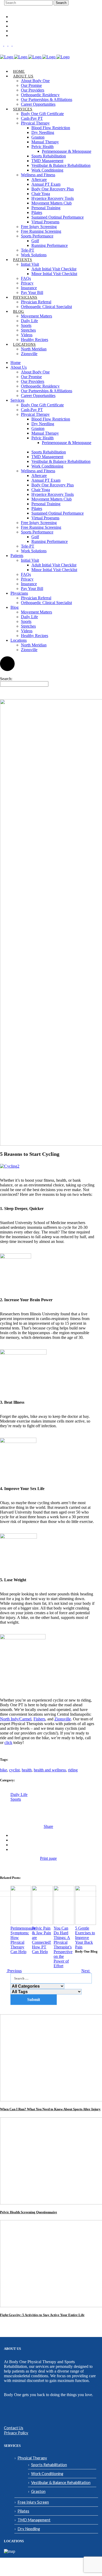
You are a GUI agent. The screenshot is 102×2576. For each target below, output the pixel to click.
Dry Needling (29, 2529)
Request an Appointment (28, 26)
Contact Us (14, 2428)
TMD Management (34, 2520)
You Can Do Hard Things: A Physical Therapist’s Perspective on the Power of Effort (63, 1947)
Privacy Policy (16, 2433)
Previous (14, 1971)
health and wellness (50, 1770)
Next (86, 1971)
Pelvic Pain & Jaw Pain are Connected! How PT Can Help (41, 1940)
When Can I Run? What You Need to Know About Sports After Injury (50, 2109)
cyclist (14, 1770)
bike (4, 1770)
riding (73, 1770)
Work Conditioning (47, 2473)
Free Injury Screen (33, 2502)
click (8, 1742)
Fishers (39, 1719)
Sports (16, 1799)
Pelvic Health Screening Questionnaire (29, 2212)
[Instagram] (6, 44)
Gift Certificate (22, 22)
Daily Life (19, 1795)
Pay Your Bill (21, 36)
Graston (38, 2491)
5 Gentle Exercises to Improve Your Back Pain (85, 1938)
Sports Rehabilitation (49, 2465)
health (27, 1770)
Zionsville (63, 1719)
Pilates (23, 2511)
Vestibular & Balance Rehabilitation (61, 2482)
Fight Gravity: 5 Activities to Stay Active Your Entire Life (42, 2315)
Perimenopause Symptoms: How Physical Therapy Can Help (23, 1940)
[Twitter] (14, 44)
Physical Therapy (32, 2458)
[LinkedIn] (10, 44)
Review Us (18, 31)
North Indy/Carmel (16, 1719)
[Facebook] (2, 44)
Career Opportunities (26, 17)
